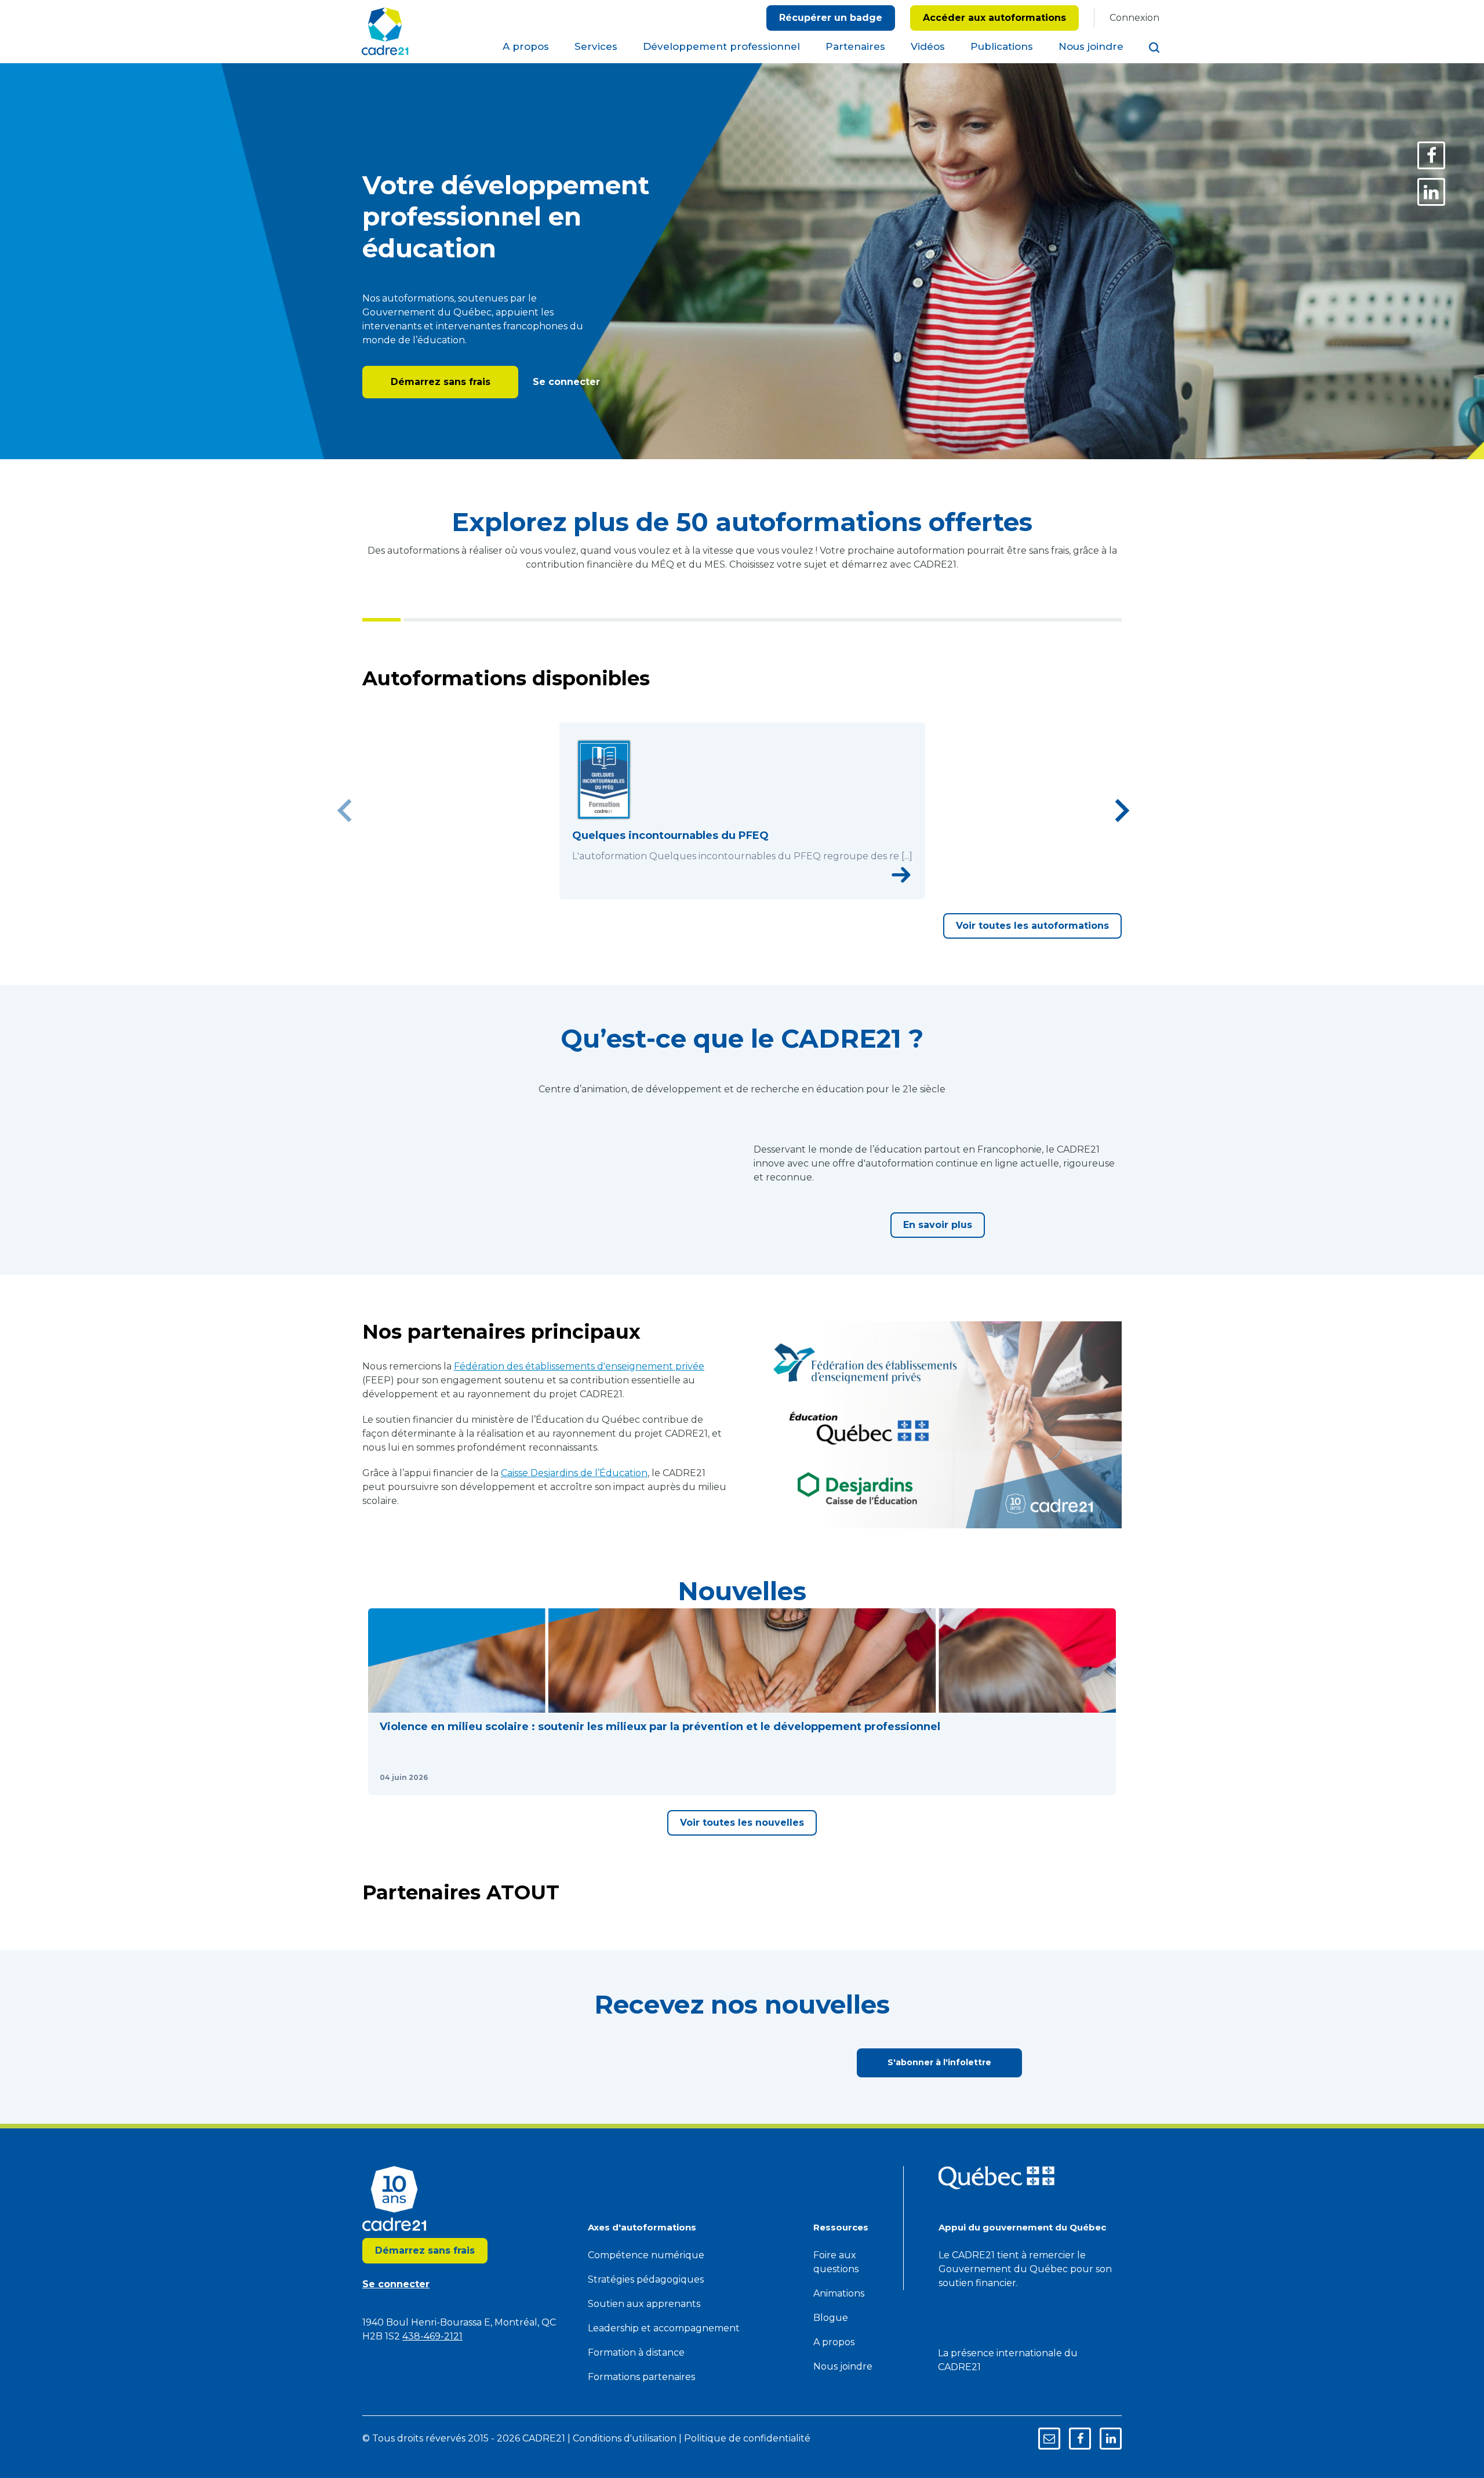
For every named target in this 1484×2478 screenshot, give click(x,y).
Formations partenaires (641, 2377)
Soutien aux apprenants (644, 2304)
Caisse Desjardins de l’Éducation (574, 1473)
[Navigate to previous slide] (345, 811)
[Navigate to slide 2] (729, 892)
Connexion (1134, 18)
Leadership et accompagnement (664, 2328)
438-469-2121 (432, 2336)
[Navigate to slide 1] (716, 892)
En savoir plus (938, 1225)
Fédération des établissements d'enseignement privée (579, 1366)
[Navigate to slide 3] (742, 892)
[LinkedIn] (1431, 192)
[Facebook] (1431, 155)
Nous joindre (1091, 46)
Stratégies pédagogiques (646, 2279)
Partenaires (855, 46)
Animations (839, 2293)
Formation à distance (636, 2352)
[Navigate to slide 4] (755, 892)
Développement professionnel (721, 46)
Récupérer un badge (831, 18)
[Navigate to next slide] (1122, 811)
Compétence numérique (646, 2255)
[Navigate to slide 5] (768, 892)
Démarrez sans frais (441, 382)
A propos (526, 46)
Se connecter (565, 382)
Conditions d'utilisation (625, 2438)
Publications (1002, 46)
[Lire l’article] (1093, 1778)
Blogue (831, 2318)
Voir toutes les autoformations (1032, 926)
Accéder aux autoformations (994, 18)
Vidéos (928, 46)
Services (596, 46)
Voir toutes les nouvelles (742, 1823)
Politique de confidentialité (747, 2438)
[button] (742, 1702)
